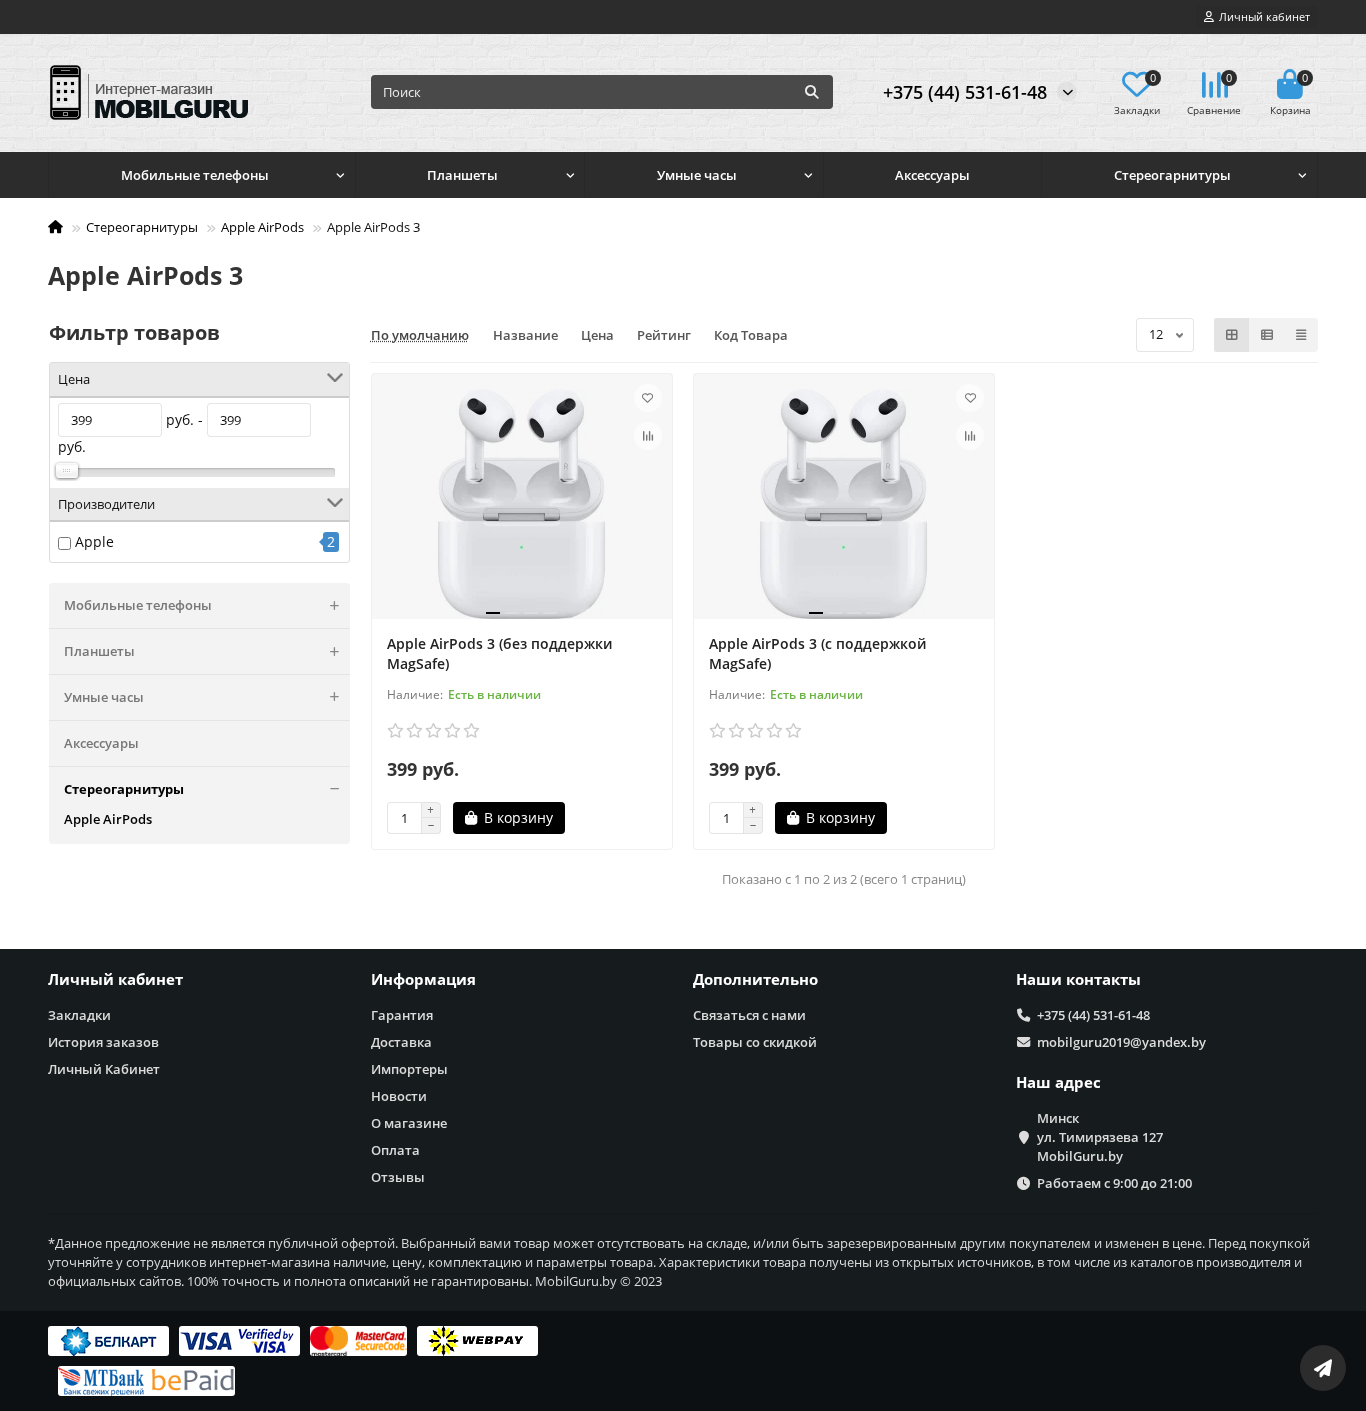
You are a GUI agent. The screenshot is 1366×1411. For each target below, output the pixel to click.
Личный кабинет (115, 979)
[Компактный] (1301, 335)
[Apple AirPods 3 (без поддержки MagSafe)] (522, 504)
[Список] (1267, 335)
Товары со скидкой (755, 1042)
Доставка (401, 1042)
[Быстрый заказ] (600, 818)
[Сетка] (1232, 335)
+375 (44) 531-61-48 (965, 92)
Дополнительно (755, 979)
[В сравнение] (648, 436)
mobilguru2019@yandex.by (1121, 1042)
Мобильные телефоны (195, 175)
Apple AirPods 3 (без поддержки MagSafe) (499, 653)
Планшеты (462, 175)
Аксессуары (932, 175)
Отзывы (398, 1177)
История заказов (103, 1042)
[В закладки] (648, 398)
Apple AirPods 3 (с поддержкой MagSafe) (817, 653)
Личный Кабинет (104, 1069)
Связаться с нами (749, 1015)
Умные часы (697, 175)
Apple (94, 541)
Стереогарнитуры (1172, 175)
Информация (423, 979)
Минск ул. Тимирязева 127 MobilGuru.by (1100, 1137)
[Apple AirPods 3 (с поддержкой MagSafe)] (844, 504)
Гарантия (402, 1015)
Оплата (395, 1150)
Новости (399, 1096)
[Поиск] (812, 92)
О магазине (409, 1123)
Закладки (79, 1015)
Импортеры (409, 1069)
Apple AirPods (262, 227)
